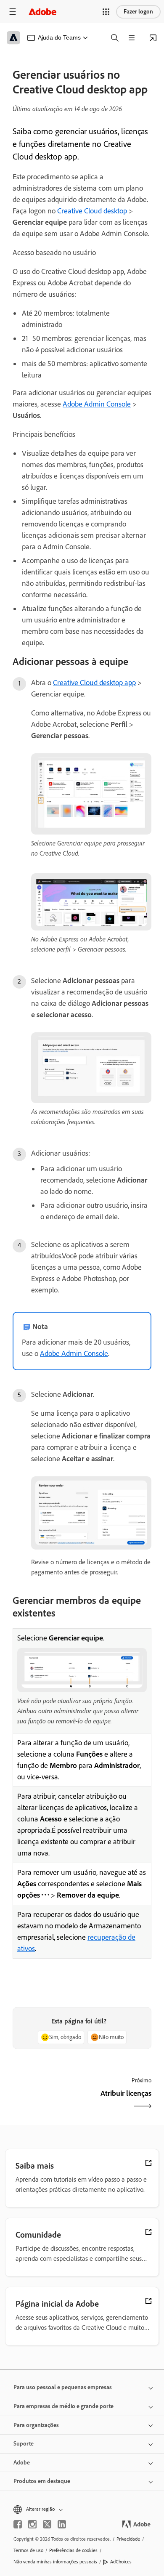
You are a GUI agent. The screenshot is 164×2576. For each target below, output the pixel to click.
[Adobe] (42, 12)
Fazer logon (138, 12)
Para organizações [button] (36, 2425)
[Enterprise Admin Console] (153, 38)
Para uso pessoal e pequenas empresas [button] (63, 2387)
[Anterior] (46, 2101)
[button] (106, 12)
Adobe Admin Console (97, 404)
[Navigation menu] (13, 12)
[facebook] (18, 2524)
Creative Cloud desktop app (94, 683)
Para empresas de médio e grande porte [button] (63, 2406)
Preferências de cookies (73, 2550)
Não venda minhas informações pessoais (55, 2562)
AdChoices (121, 2562)
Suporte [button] (24, 2444)
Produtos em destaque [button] (42, 2481)
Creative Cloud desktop (92, 211)
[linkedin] (62, 2524)
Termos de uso (28, 2550)
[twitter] (47, 2524)
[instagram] (32, 2524)
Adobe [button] (22, 2463)
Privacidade (128, 2539)
